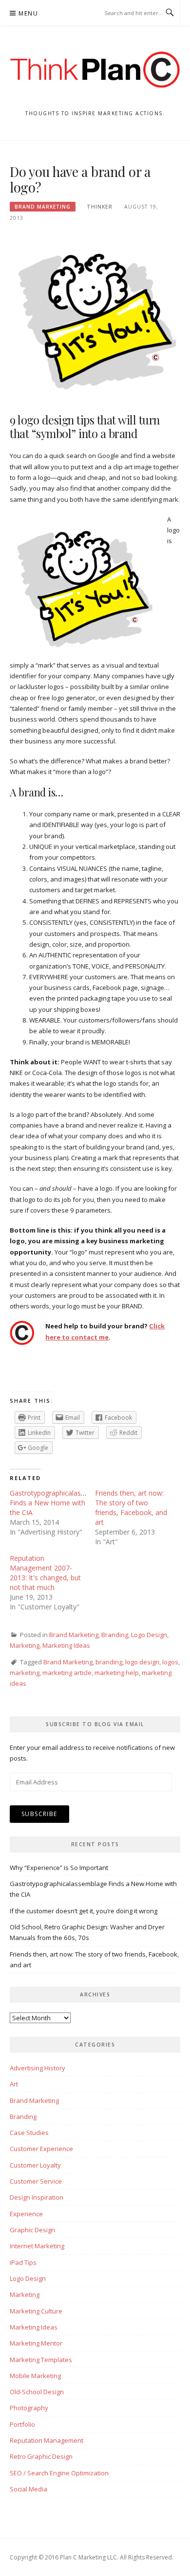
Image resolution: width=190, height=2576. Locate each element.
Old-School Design (37, 2392)
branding (109, 1662)
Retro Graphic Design (41, 2456)
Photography (29, 2408)
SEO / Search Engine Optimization (59, 2473)
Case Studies (29, 2133)
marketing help (117, 1673)
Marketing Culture (36, 2311)
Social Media (28, 2489)
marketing (25, 1673)
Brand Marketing (43, 207)
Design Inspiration (37, 2197)
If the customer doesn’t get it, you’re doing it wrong (84, 1911)
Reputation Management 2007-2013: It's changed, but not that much (45, 1573)
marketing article (67, 1673)
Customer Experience (41, 2149)
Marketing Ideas (66, 1645)
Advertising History (38, 2068)
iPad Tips (23, 2262)
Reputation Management (47, 2440)
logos (170, 1662)
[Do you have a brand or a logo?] (95, 318)
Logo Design (149, 1635)
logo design (142, 1662)
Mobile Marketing (35, 2376)
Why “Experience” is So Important (59, 1868)
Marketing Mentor (36, 2343)
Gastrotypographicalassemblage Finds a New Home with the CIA (61, 1503)
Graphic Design (32, 2230)
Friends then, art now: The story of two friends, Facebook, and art (131, 1508)
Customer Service (36, 2181)
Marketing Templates (41, 2360)
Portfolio (22, 2424)
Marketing (25, 1645)
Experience (26, 2214)
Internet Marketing (37, 2246)
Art (14, 2084)
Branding (115, 1635)
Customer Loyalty (35, 2165)
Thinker (100, 207)
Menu (28, 13)
